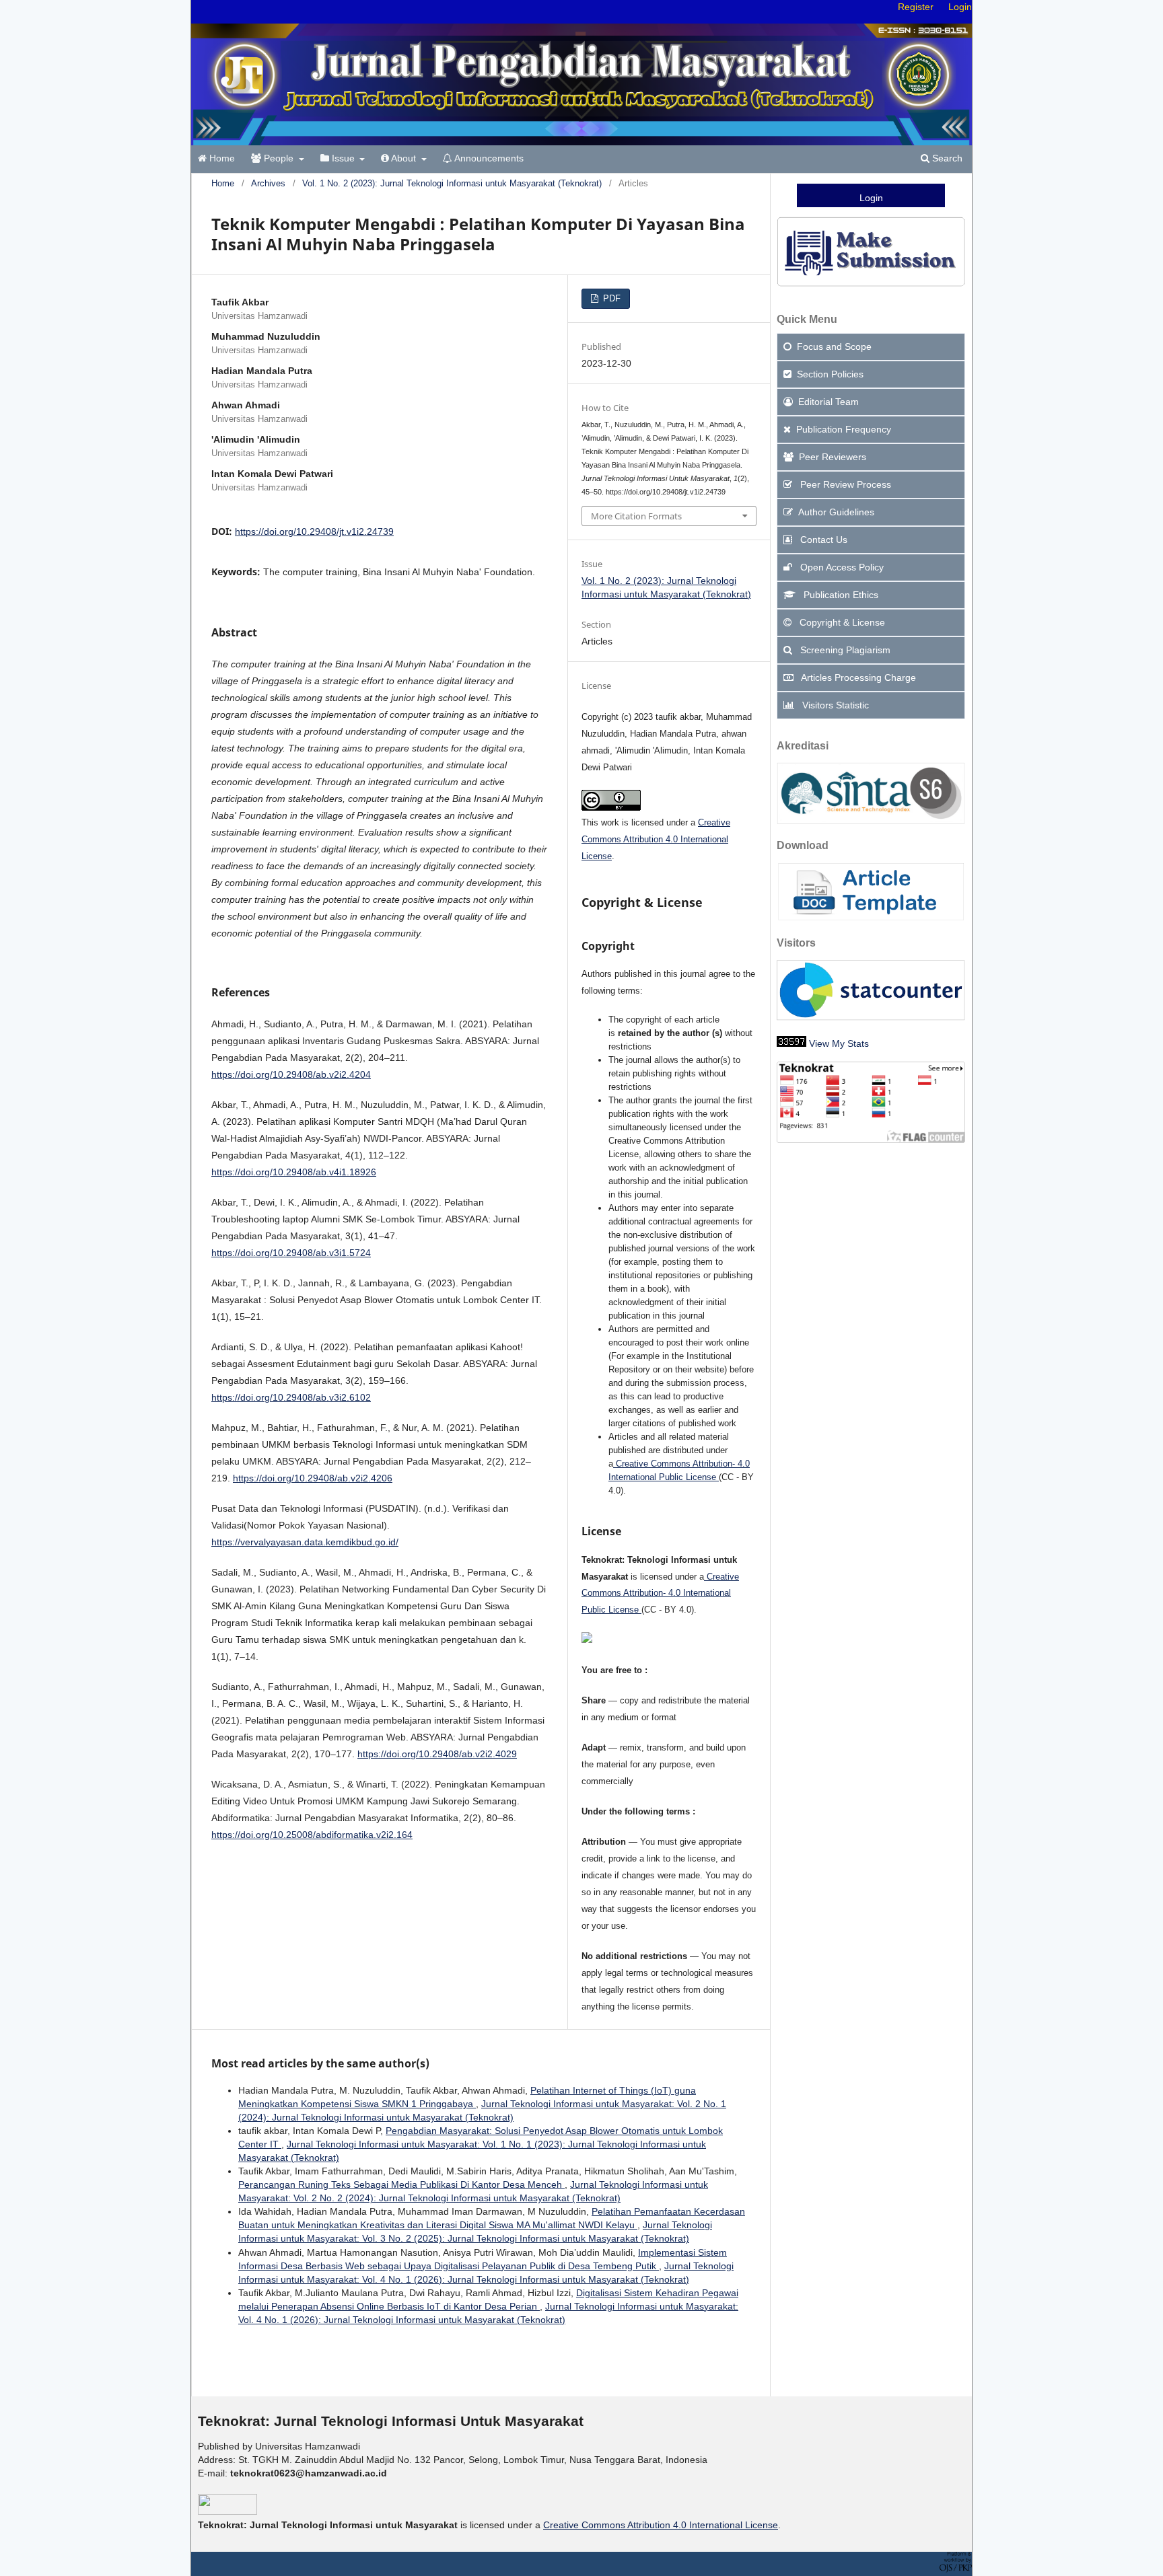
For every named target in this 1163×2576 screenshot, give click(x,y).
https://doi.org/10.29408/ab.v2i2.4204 (291, 1074)
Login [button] (871, 198)
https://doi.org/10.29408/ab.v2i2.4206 (313, 1478)
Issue (343, 158)
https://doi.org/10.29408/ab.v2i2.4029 (437, 1754)
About (404, 158)
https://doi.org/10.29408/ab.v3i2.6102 (291, 1397)
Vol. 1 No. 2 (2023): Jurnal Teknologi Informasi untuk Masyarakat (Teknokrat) (452, 183)
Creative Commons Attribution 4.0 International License (656, 839)
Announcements (488, 158)
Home (221, 158)
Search (946, 158)
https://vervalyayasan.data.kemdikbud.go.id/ (305, 1542)
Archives (268, 183)
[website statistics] (791, 1043)
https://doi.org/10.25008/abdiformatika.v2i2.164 (312, 1835)
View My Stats (839, 1043)
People (279, 158)
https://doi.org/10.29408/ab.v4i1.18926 (294, 1172)
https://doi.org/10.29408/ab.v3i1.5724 (291, 1253)
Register (916, 7)
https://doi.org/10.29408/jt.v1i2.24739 (314, 531)
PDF (610, 298)
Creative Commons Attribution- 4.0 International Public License (660, 1593)
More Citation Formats (636, 516)
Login (960, 7)
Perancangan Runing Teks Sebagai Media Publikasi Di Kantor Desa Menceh (401, 2184)
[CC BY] (717, 1477)
